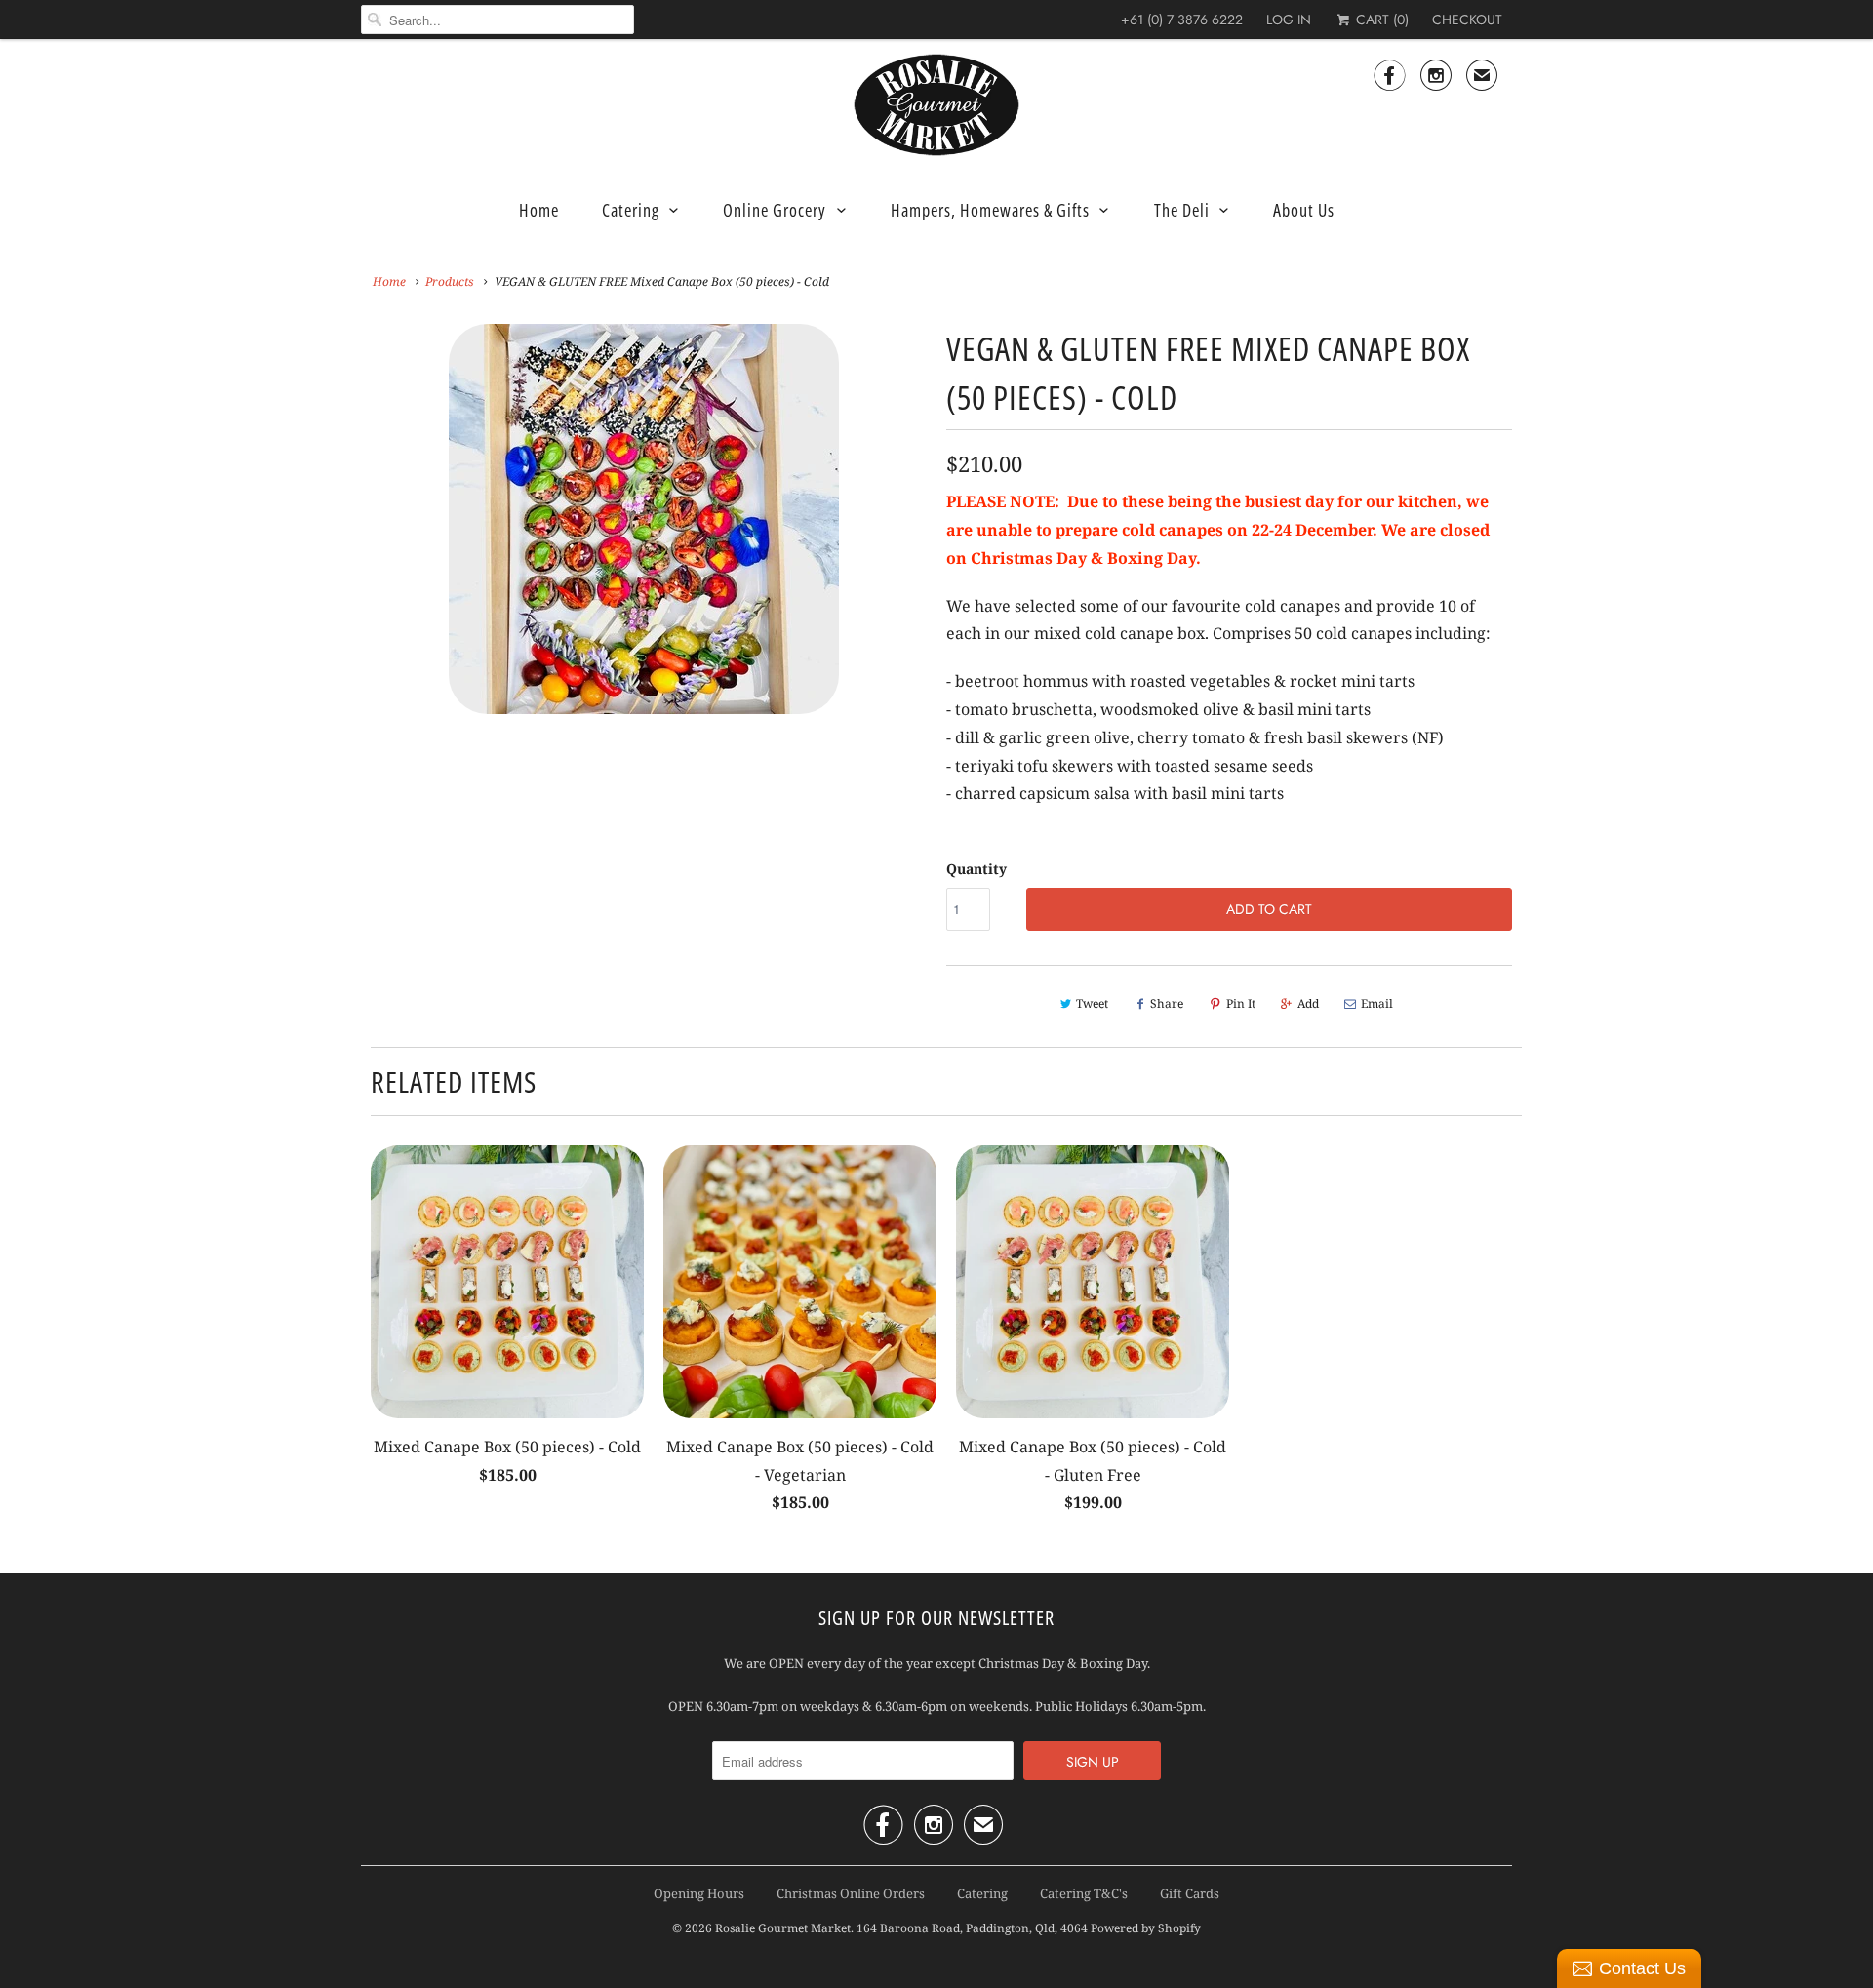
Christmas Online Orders (851, 1893)
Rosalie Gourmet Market (783, 1928)
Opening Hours (699, 1893)
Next (923, 531)
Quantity (976, 869)
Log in (1289, 20)
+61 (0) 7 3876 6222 (1182, 20)
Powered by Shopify (1146, 1928)
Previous (365, 531)
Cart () (1380, 20)
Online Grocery (775, 210)
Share (1167, 1003)
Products (450, 281)
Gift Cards (1190, 1893)
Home (539, 210)
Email (1377, 1003)
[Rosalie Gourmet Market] (936, 105)
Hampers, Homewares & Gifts (990, 210)
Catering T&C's (1084, 1893)
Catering (631, 210)
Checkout (1467, 20)
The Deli (1182, 210)
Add (1308, 1003)
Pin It (1241, 1003)
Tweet (1092, 1003)
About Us (1304, 210)
